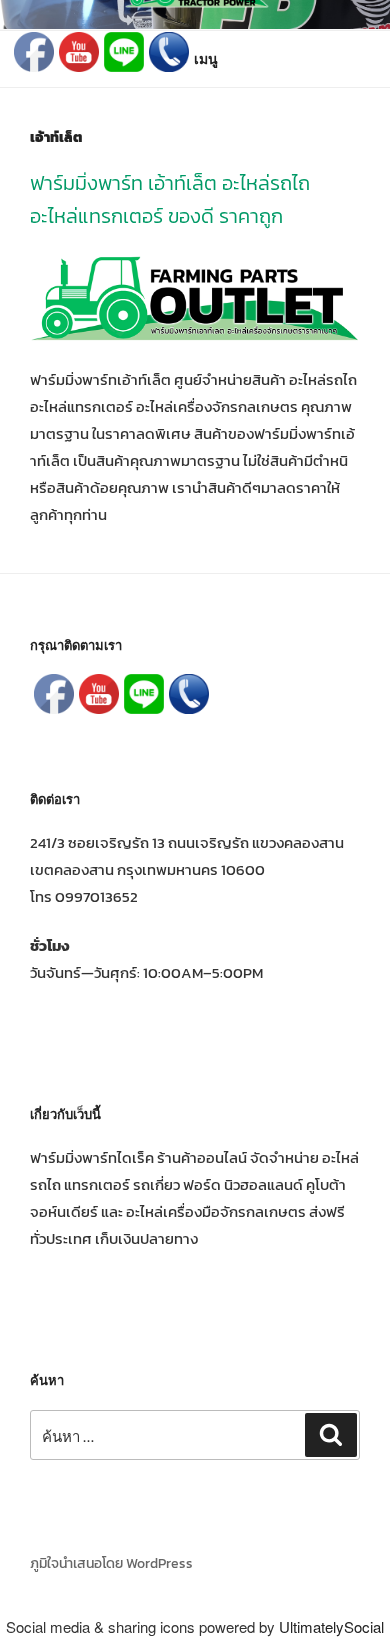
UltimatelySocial (331, 1626)
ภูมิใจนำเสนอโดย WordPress (111, 1563)
